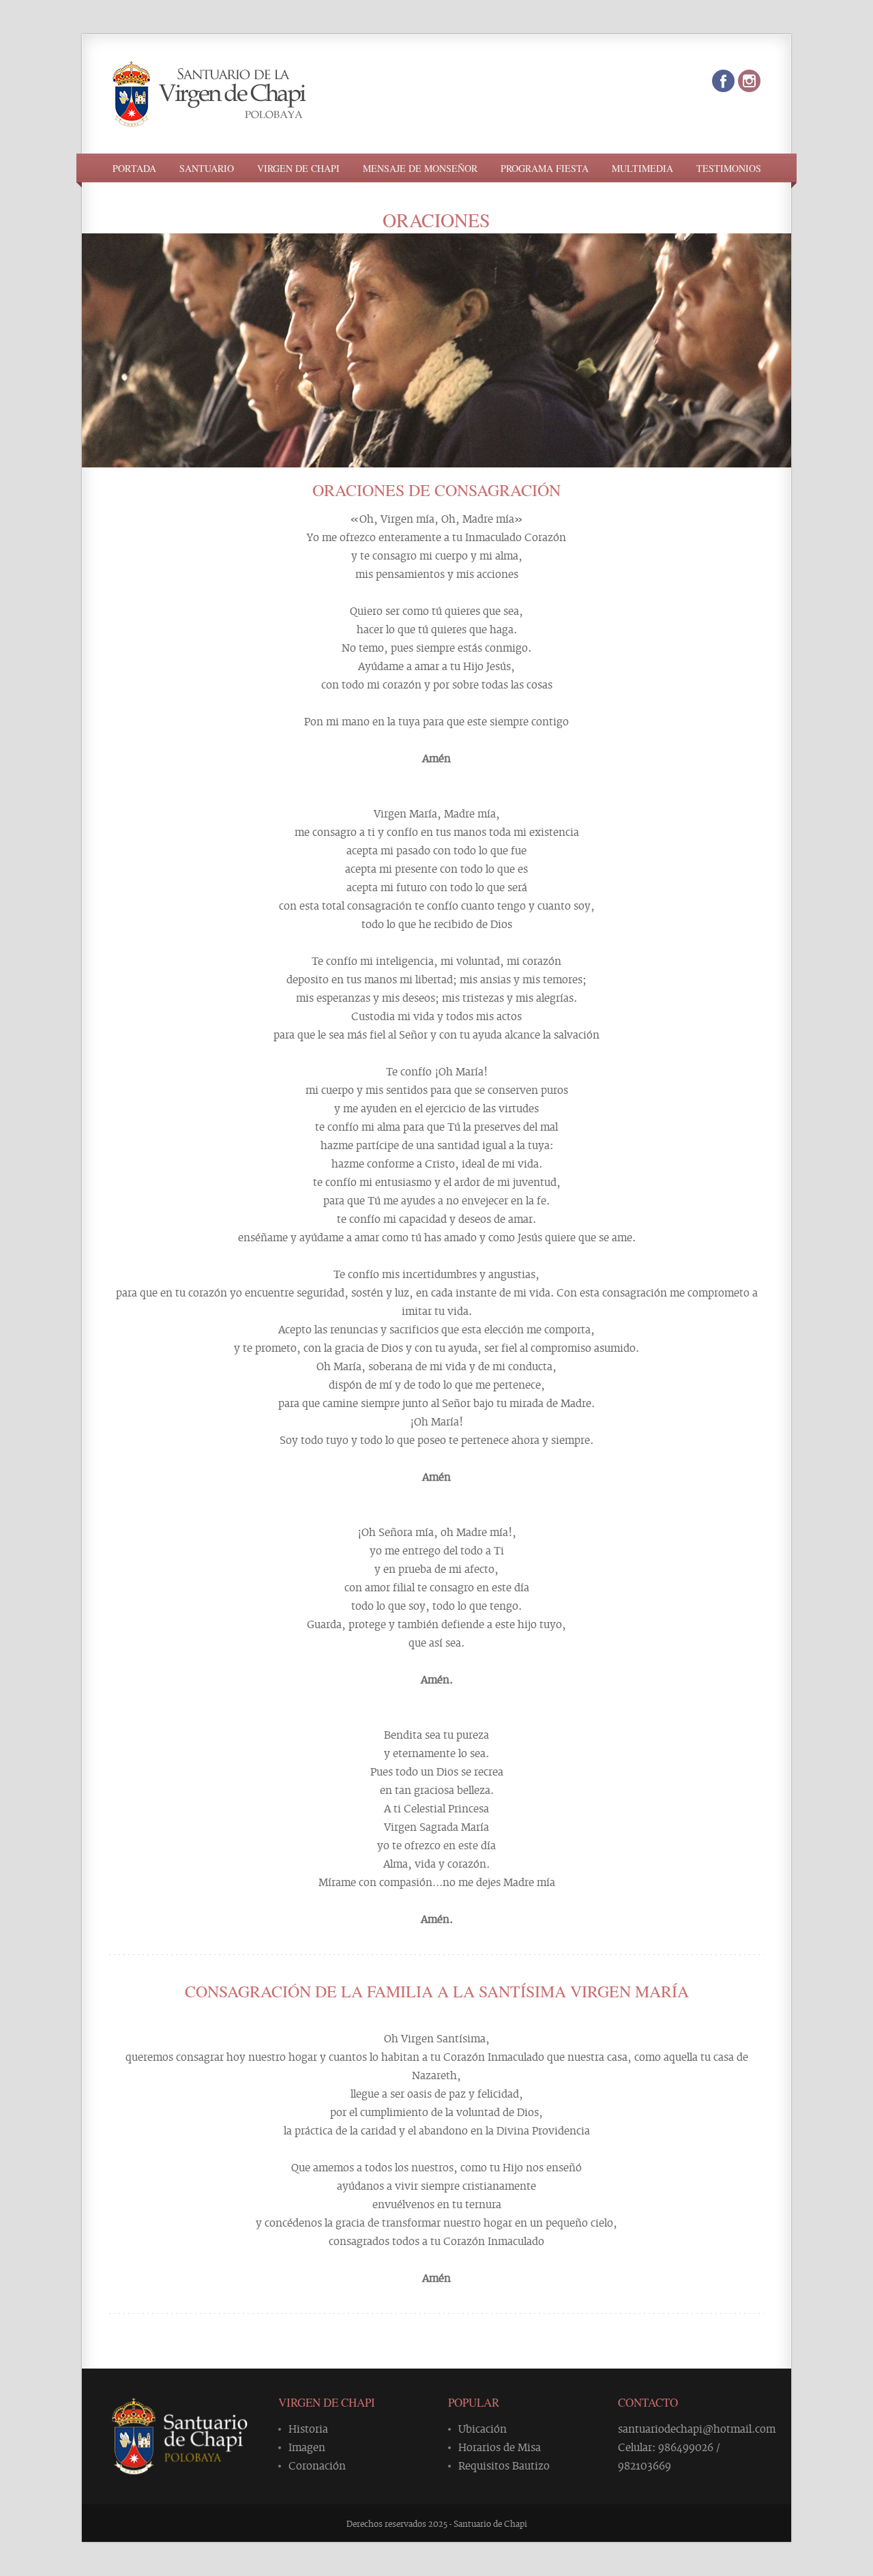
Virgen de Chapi (298, 169)
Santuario (207, 169)
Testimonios (729, 169)
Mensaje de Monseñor (420, 169)
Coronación (317, 2465)
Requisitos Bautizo (504, 2465)
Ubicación (483, 2428)
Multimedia (642, 169)
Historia (308, 2428)
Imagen (307, 2446)
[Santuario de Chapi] (209, 115)
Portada (134, 169)
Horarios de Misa (500, 2446)
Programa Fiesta (545, 169)
